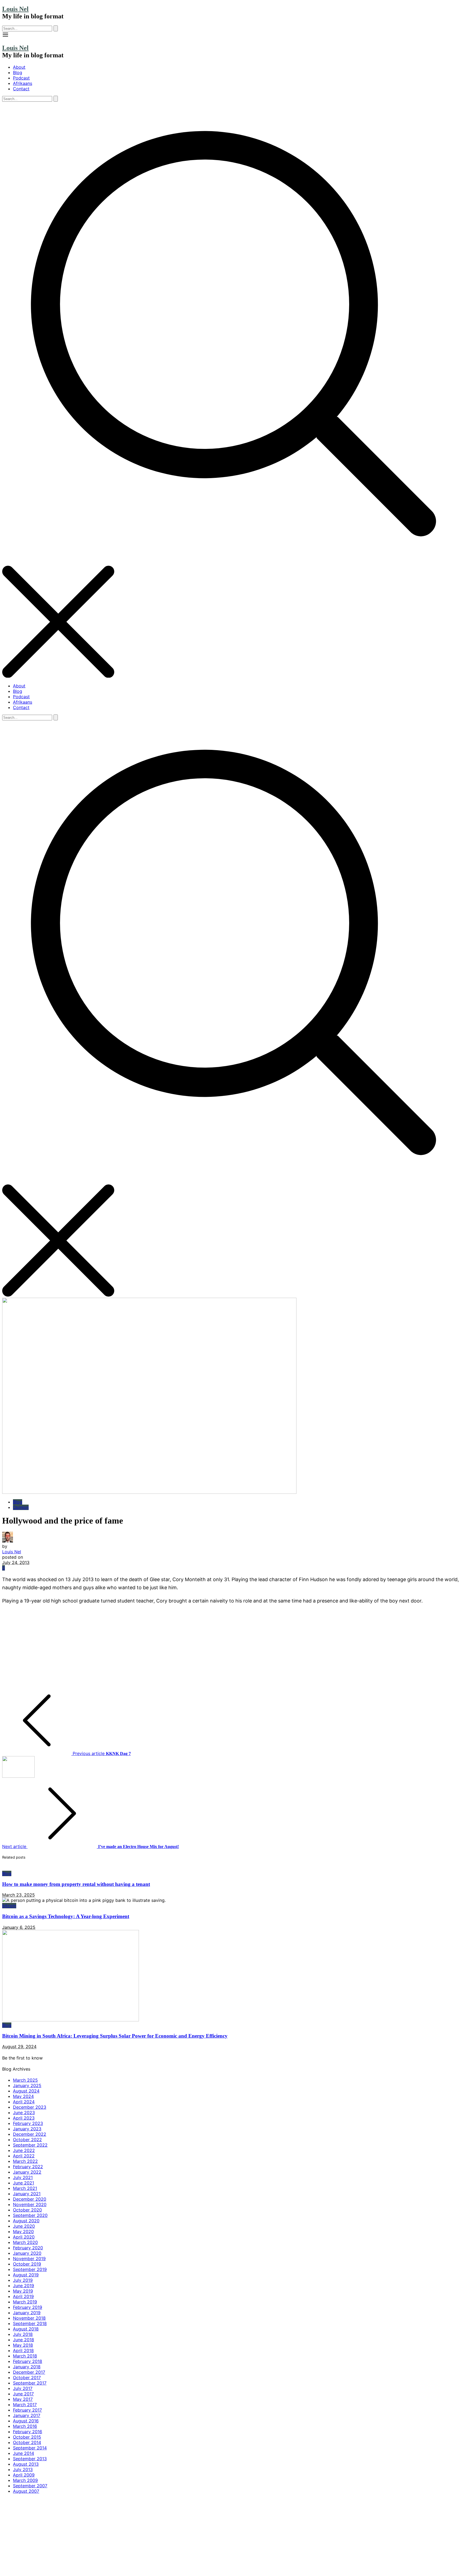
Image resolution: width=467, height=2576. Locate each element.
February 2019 (28, 2307)
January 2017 (27, 2415)
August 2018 (26, 2329)
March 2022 (25, 2161)
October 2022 (27, 2140)
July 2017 (23, 2388)
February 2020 (28, 2248)
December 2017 (29, 2372)
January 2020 (27, 2253)
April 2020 (24, 2237)
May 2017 (23, 2399)
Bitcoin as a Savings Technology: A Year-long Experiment (66, 1916)
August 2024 (26, 2091)
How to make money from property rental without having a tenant (76, 1884)
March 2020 (25, 2242)
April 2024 (24, 2102)
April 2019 (23, 2296)
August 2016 (26, 2421)
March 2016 (25, 2426)
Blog (18, 72)
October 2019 (27, 2264)
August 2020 (26, 2221)
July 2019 (23, 2280)
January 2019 (27, 2313)
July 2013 (23, 2469)
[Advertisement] (164, 1648)
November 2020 (30, 2204)
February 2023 (28, 2123)
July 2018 (23, 2334)
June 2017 (23, 2394)
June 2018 (24, 2340)
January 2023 (27, 2129)
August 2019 (26, 2275)
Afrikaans (23, 83)
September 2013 (30, 2459)
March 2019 (25, 2302)
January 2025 (27, 2085)
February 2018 (28, 2361)
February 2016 (28, 2432)
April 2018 (23, 2350)
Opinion (21, 1507)
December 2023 (30, 2107)
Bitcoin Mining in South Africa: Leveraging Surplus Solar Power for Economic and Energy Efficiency (115, 2036)
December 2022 (30, 2134)
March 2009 (25, 2480)
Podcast (21, 78)
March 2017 (25, 2405)
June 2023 (24, 2113)
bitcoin (9, 1906)
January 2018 (27, 2367)
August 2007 (26, 2491)
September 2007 (30, 2486)
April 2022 (24, 2156)
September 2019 (30, 2269)
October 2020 (27, 2210)
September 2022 (30, 2145)
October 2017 (27, 2378)
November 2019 (29, 2259)
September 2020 (30, 2215)
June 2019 (24, 2286)
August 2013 (26, 2464)
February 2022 (28, 2167)
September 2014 (30, 2448)
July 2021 (23, 2177)
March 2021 (25, 2188)
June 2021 (24, 2183)
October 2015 (27, 2437)
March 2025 (25, 2080)
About (19, 67)
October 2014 (27, 2442)
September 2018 (30, 2323)
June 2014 (24, 2453)
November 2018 (29, 2318)
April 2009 (24, 2475)
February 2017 (27, 2410)
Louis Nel (15, 9)
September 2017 (30, 2383)
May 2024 (23, 2096)
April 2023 (24, 2118)
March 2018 (25, 2356)
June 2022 (24, 2150)
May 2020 (23, 2231)
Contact (21, 89)
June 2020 (24, 2226)
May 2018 (23, 2345)
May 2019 (23, 2291)
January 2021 (27, 2194)
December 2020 (30, 2199)
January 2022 (27, 2172)
